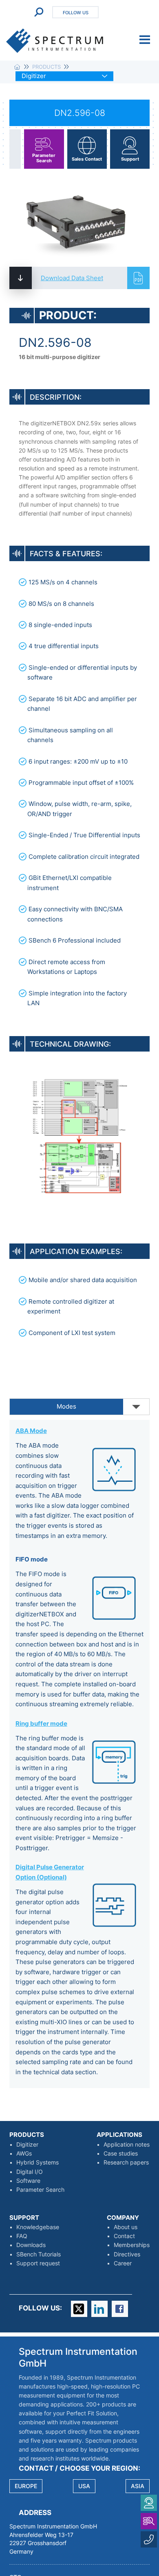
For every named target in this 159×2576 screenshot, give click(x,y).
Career (123, 2263)
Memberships (132, 2245)
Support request (38, 2263)
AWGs (24, 2154)
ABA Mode (31, 1431)
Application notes (127, 2145)
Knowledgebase (38, 2227)
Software (28, 2181)
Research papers (126, 2162)
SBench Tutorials (39, 2254)
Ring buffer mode (41, 1724)
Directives (127, 2254)
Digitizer (27, 2145)
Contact (124, 2236)
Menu (145, 40)
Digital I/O (30, 2172)
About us (126, 2227)
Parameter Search (40, 2190)
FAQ (22, 2236)
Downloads (31, 2245)
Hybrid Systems (38, 2162)
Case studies (121, 2154)
